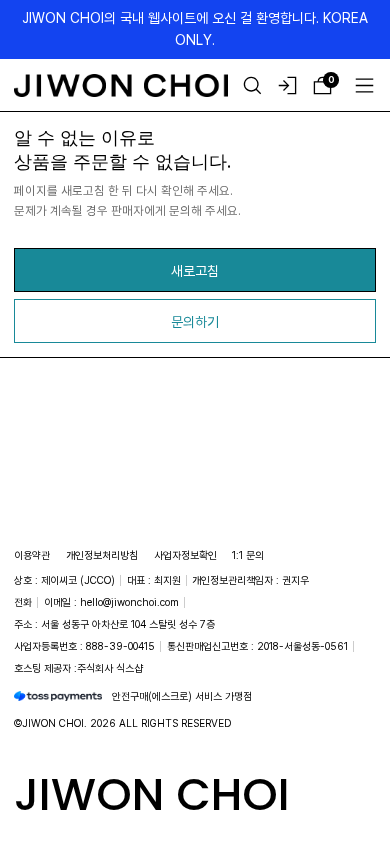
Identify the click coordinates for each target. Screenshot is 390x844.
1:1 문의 (248, 555)
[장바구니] (322, 85)
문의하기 (195, 321)
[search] (252, 85)
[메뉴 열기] (364, 85)
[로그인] (287, 85)
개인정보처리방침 (102, 555)
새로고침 (195, 270)
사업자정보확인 (185, 555)
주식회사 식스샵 (110, 668)
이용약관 (32, 555)
